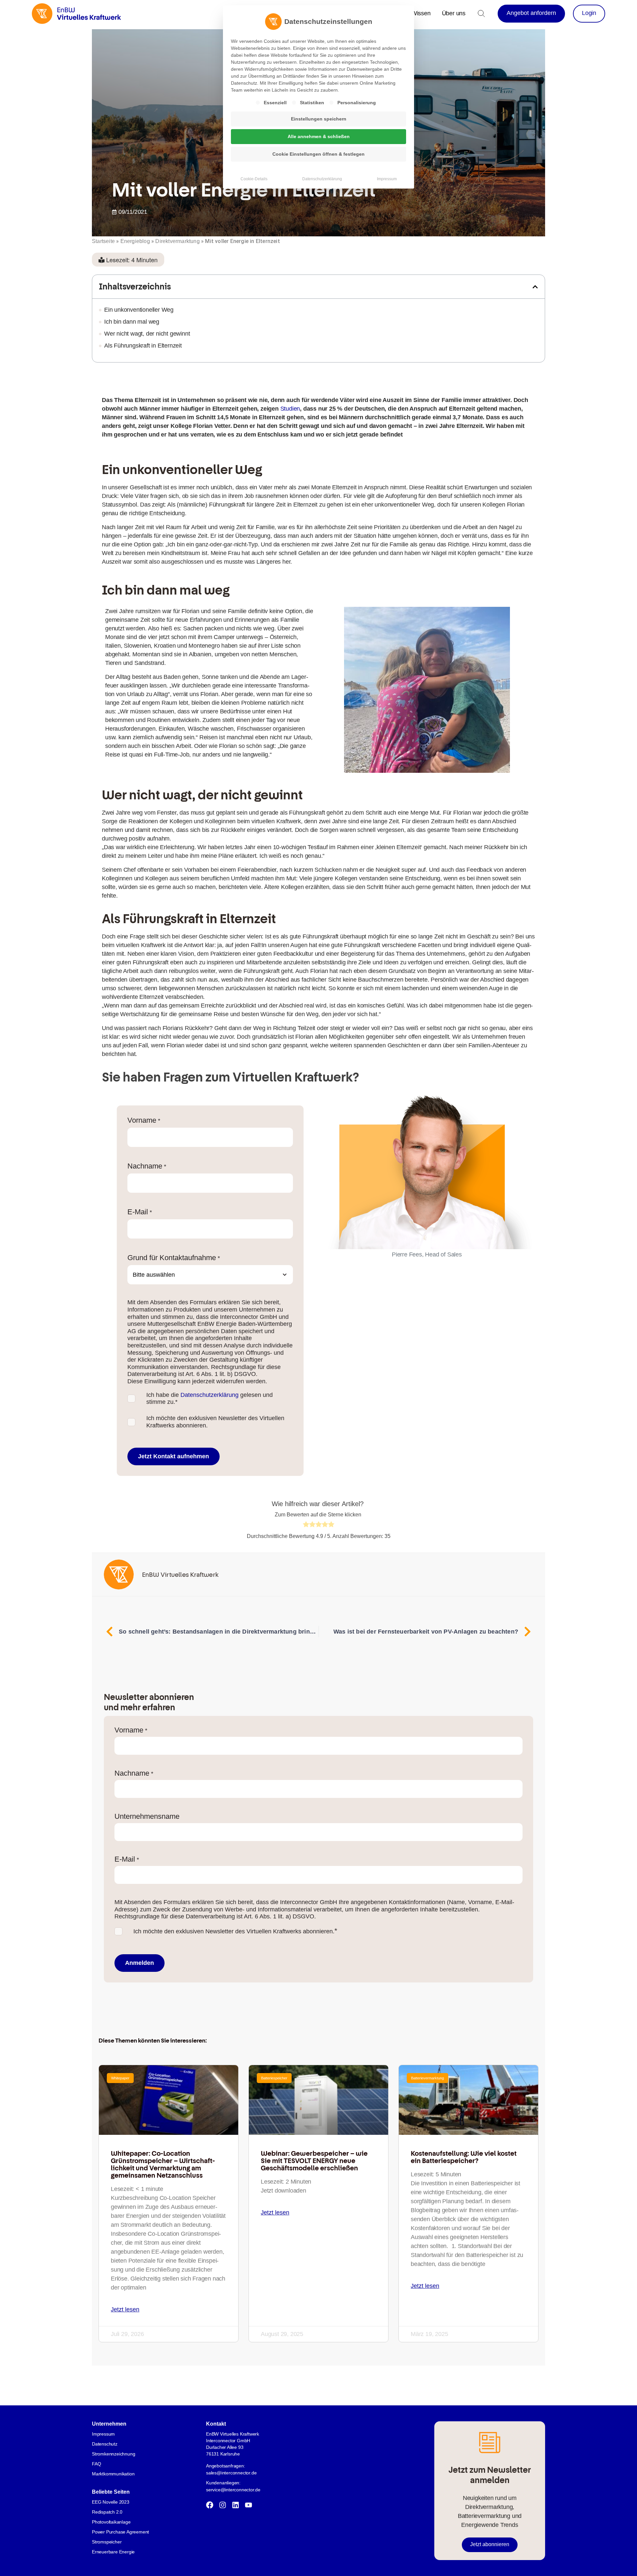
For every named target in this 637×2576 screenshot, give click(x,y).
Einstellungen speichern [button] (319, 119)
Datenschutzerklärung (322, 179)
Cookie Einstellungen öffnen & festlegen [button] (318, 154)
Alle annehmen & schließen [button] (319, 136)
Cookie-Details (254, 179)
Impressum (387, 179)
